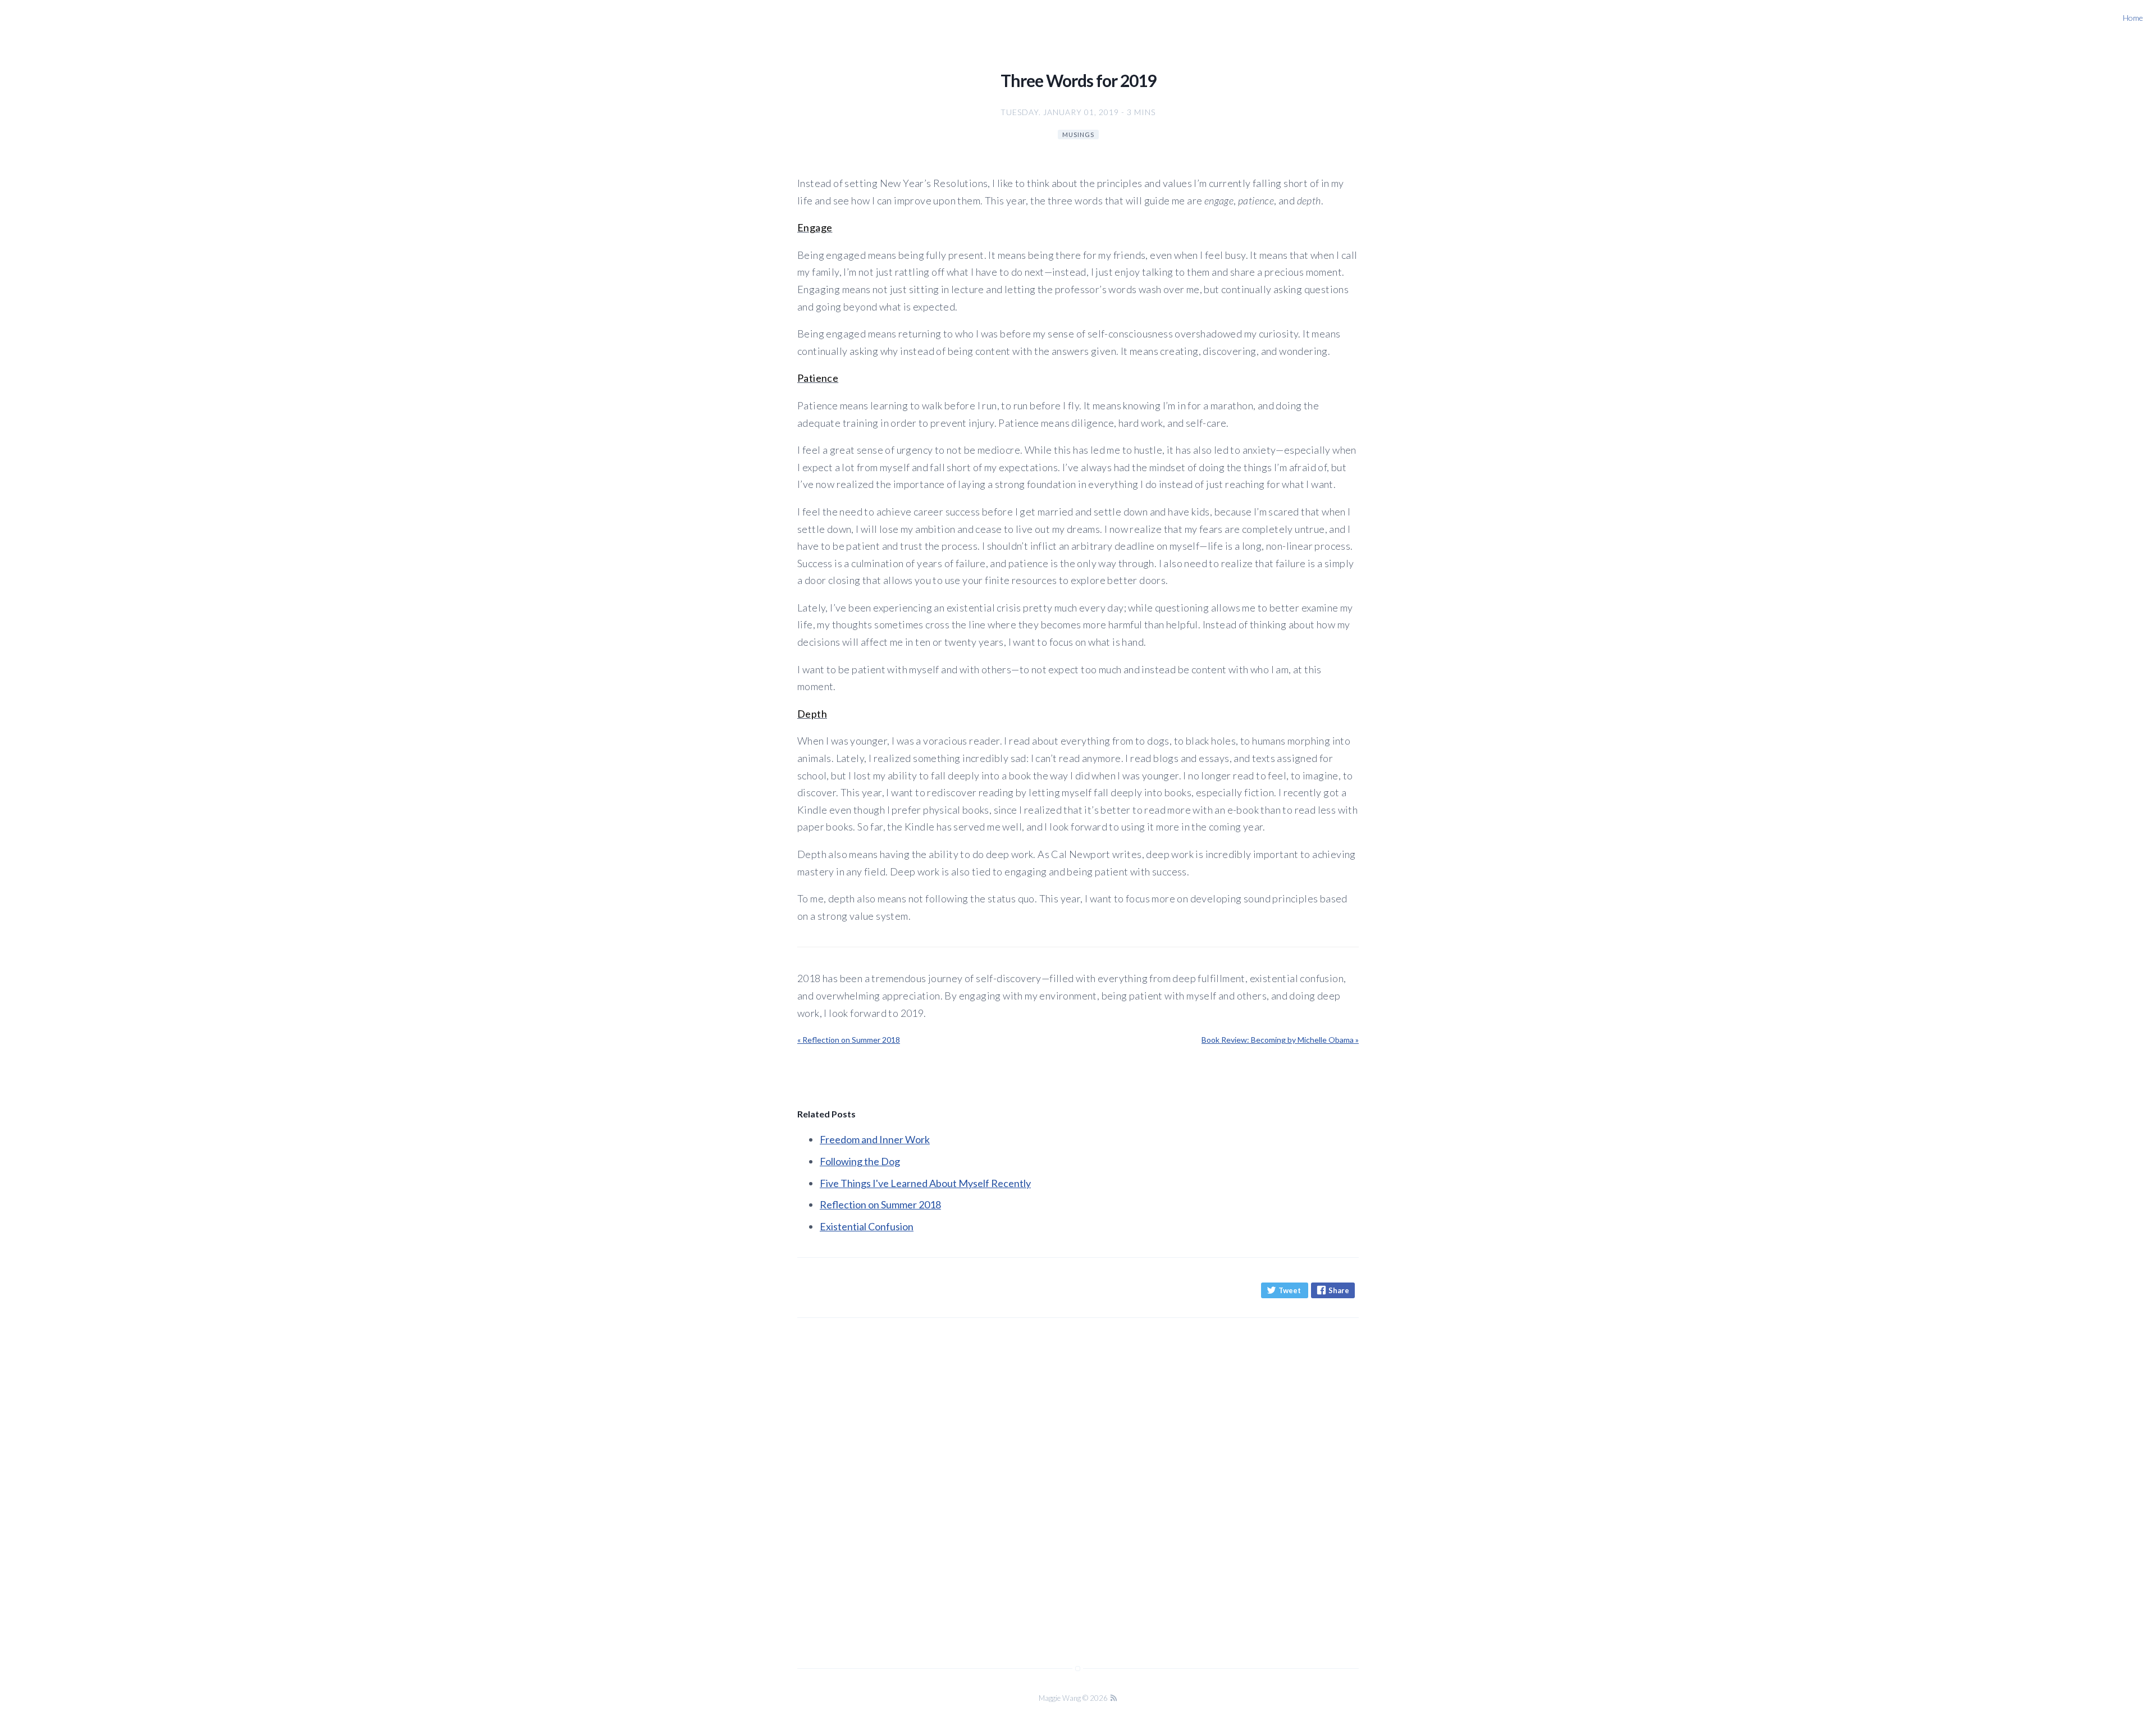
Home (2133, 18)
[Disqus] (1078, 1481)
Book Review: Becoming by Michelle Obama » (1280, 1040)
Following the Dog (860, 1161)
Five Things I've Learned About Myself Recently (925, 1183)
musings (1078, 134)
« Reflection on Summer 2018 (849, 1040)
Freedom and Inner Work (875, 1139)
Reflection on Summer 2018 (880, 1204)
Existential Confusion (867, 1226)
